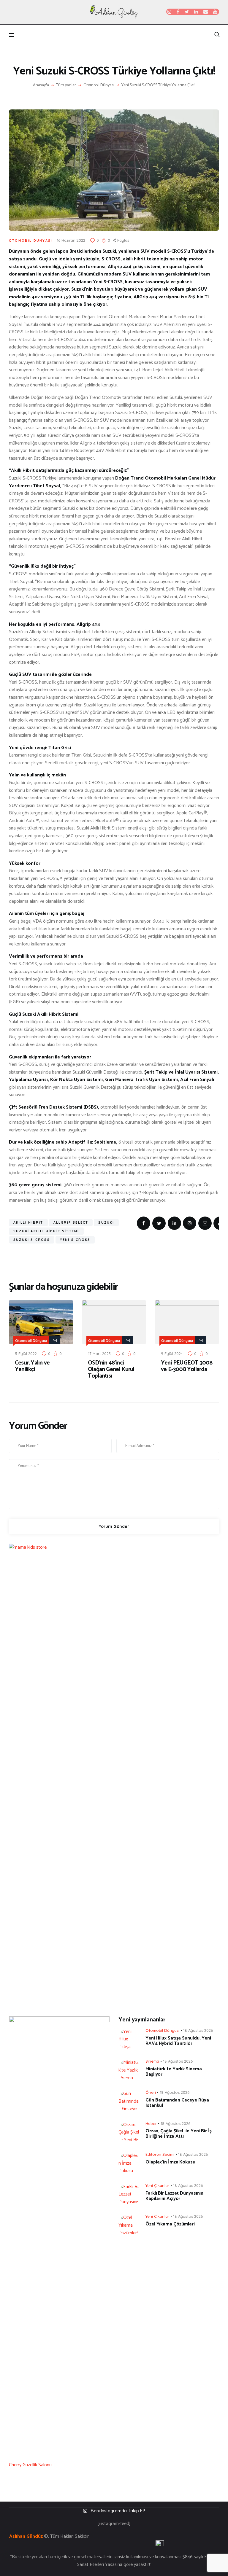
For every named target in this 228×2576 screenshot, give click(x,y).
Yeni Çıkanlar (157, 2185)
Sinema (152, 2061)
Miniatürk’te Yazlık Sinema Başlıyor (174, 2072)
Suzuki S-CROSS (32, 1240)
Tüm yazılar (66, 85)
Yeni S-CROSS (75, 1240)
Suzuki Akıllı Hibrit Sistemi (46, 1231)
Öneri (151, 2092)
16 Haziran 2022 (71, 240)
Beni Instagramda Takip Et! (118, 2511)
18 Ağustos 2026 (198, 2030)
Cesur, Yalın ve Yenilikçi (32, 1366)
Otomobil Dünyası (99, 85)
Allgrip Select (71, 1222)
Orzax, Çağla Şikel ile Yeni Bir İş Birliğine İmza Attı (179, 2134)
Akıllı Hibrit (28, 1222)
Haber (151, 2123)
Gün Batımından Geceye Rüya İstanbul (177, 2103)
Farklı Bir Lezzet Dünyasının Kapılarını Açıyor (174, 2196)
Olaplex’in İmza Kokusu (170, 2162)
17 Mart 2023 (99, 1354)
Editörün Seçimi (160, 2154)
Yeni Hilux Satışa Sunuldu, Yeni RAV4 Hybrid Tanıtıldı (178, 2041)
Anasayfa (41, 85)
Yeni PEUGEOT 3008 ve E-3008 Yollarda (187, 1366)
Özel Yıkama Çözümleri (170, 2224)
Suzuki (106, 1222)
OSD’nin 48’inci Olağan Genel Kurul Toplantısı (111, 1370)
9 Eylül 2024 (172, 1354)
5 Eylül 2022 (26, 1354)
